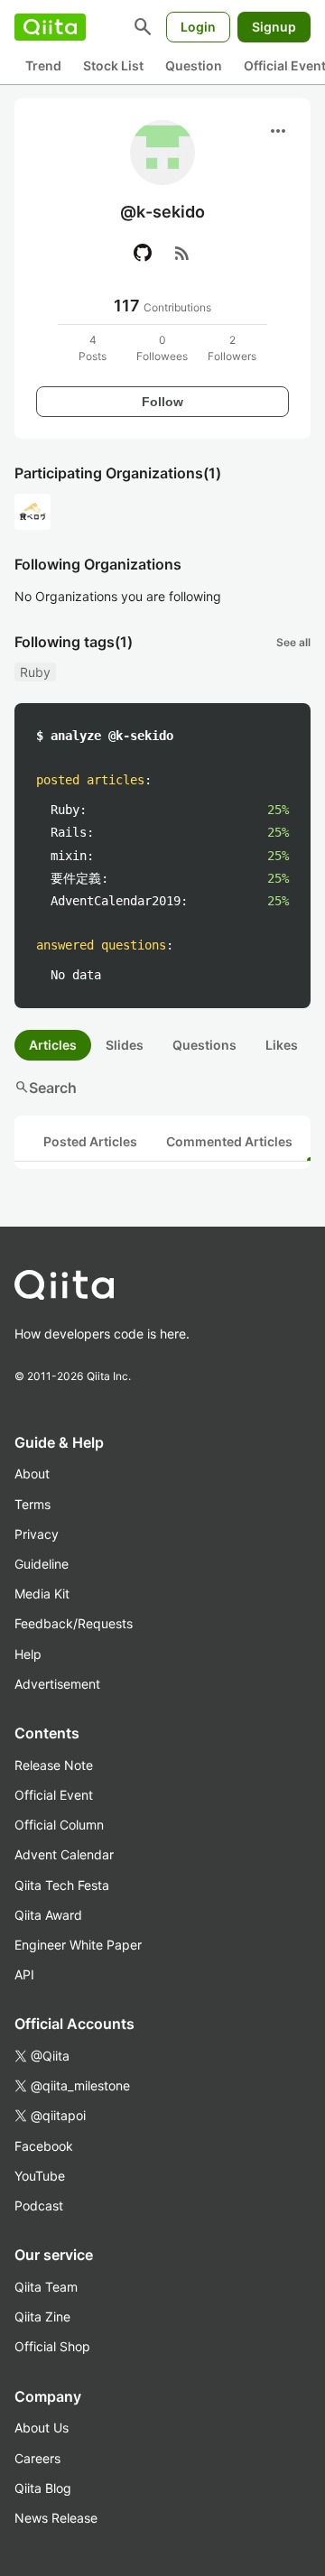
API (24, 1974)
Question (194, 65)
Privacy (37, 1534)
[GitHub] (143, 253)
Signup (274, 27)
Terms (32, 1504)
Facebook (44, 2146)
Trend (43, 65)
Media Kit (42, 1594)
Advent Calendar (64, 1854)
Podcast (39, 2205)
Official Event (54, 1795)
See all (293, 642)
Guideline (42, 1564)
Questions (204, 1045)
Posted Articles (90, 1141)
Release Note (54, 1765)
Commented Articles (229, 1141)
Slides (125, 1045)
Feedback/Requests (74, 1623)
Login (198, 27)
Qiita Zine (42, 2317)
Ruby (35, 672)
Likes (282, 1045)
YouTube (40, 2176)
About (32, 1473)
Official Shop (52, 2346)
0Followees (162, 348)
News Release (56, 2518)
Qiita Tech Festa (62, 1885)
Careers (37, 2458)
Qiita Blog (43, 2488)
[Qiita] (50, 27)
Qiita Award (48, 1915)
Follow (162, 402)
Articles (53, 1045)
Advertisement (57, 1684)
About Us (42, 2428)
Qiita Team (46, 2287)
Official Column (59, 1825)
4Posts (93, 348)
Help (28, 1654)
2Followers (232, 348)
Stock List (113, 65)
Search (46, 1088)
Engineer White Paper (78, 1945)
